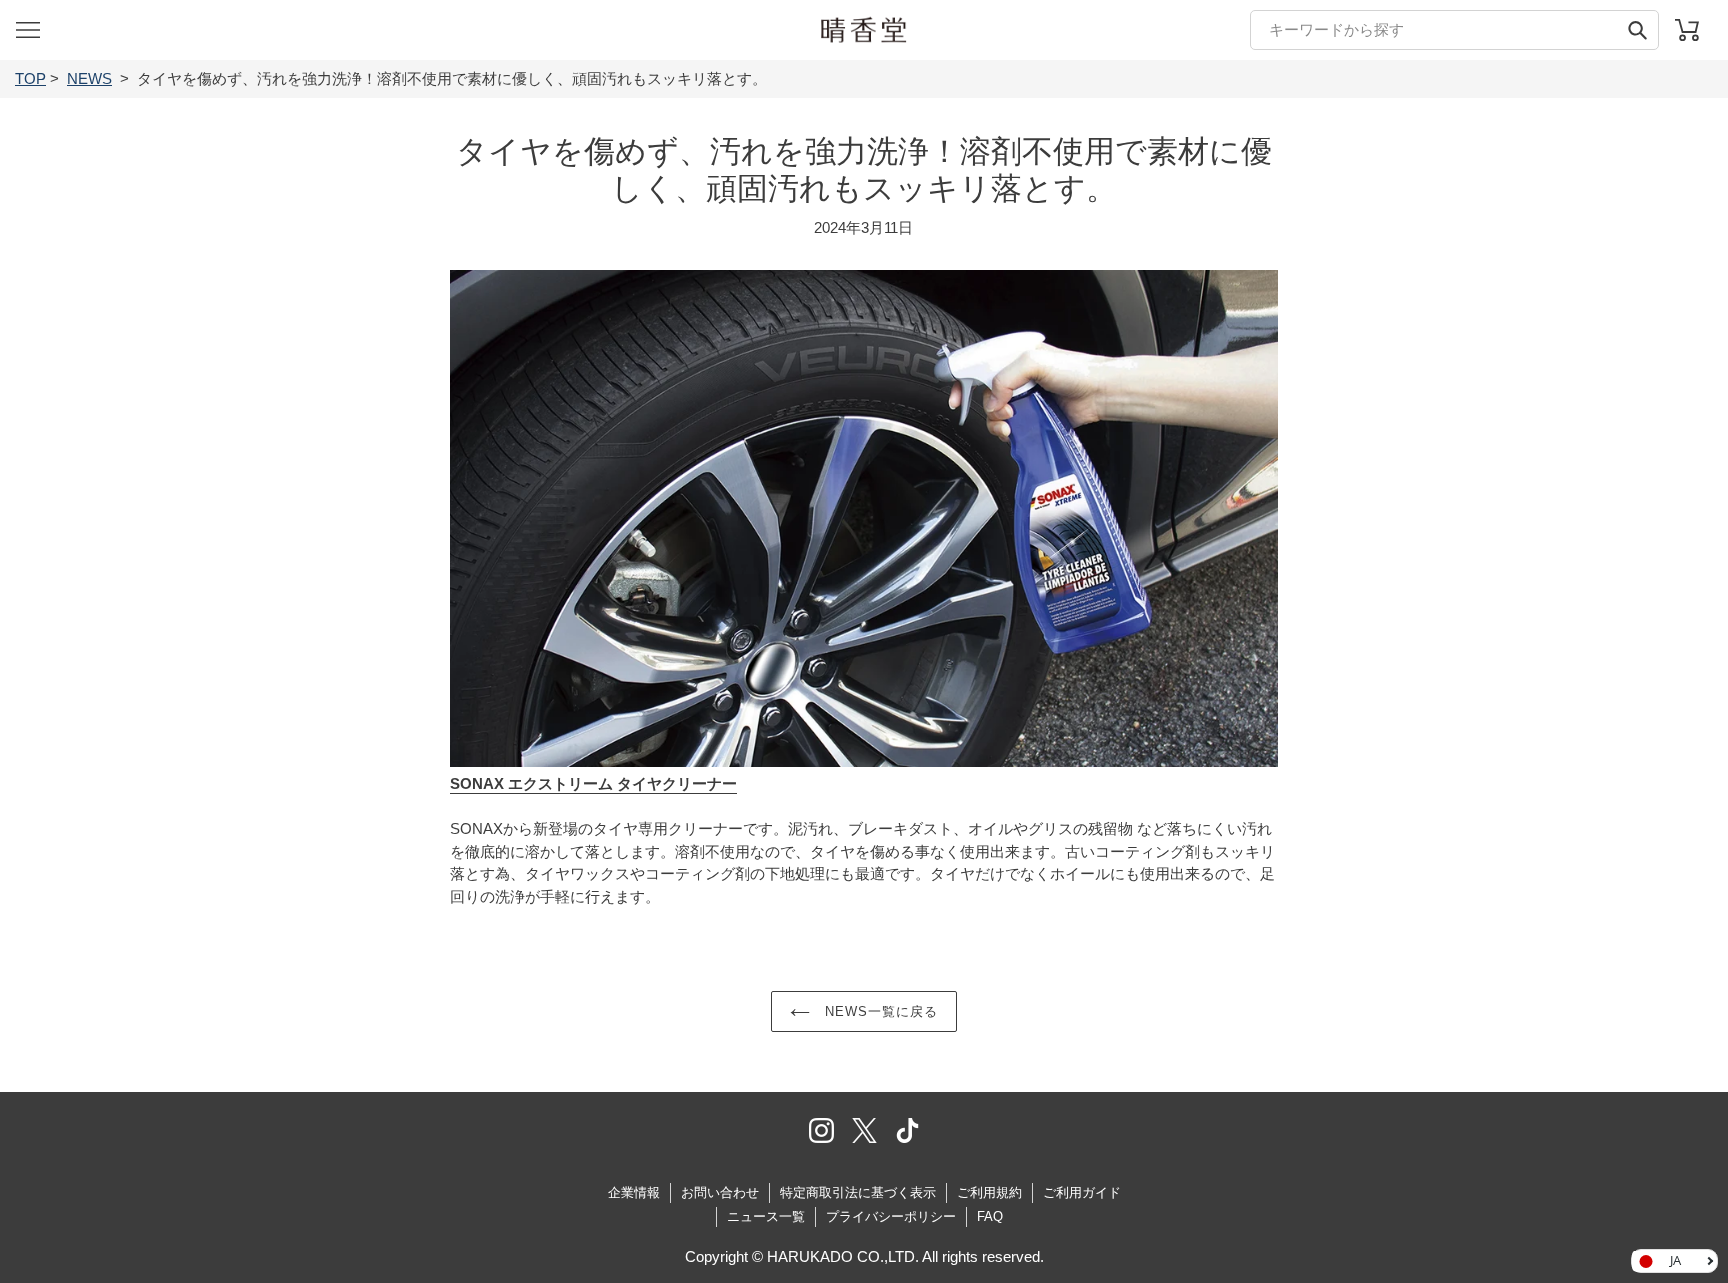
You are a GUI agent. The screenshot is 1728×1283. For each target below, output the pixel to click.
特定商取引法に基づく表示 (858, 1192)
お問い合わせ (720, 1192)
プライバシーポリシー (891, 1216)
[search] (1454, 30)
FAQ (990, 1216)
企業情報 (634, 1192)
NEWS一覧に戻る (879, 1011)
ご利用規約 (989, 1192)
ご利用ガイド (1082, 1192)
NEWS (89, 78)
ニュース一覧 (766, 1216)
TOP (30, 78)
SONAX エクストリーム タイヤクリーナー (593, 783)
